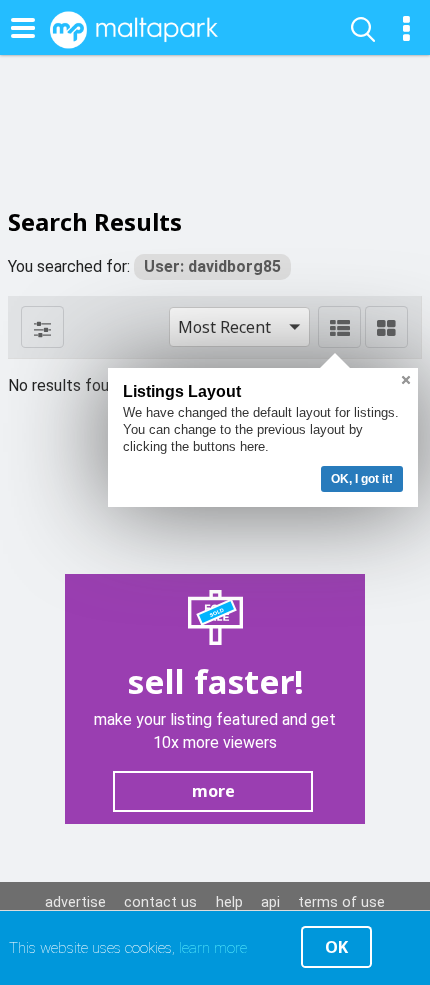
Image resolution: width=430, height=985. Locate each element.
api (270, 902)
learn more (213, 948)
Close (406, 380)
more (213, 791)
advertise (75, 902)
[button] (239, 327)
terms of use (341, 902)
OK (336, 947)
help (229, 902)
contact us (160, 902)
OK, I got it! (362, 479)
